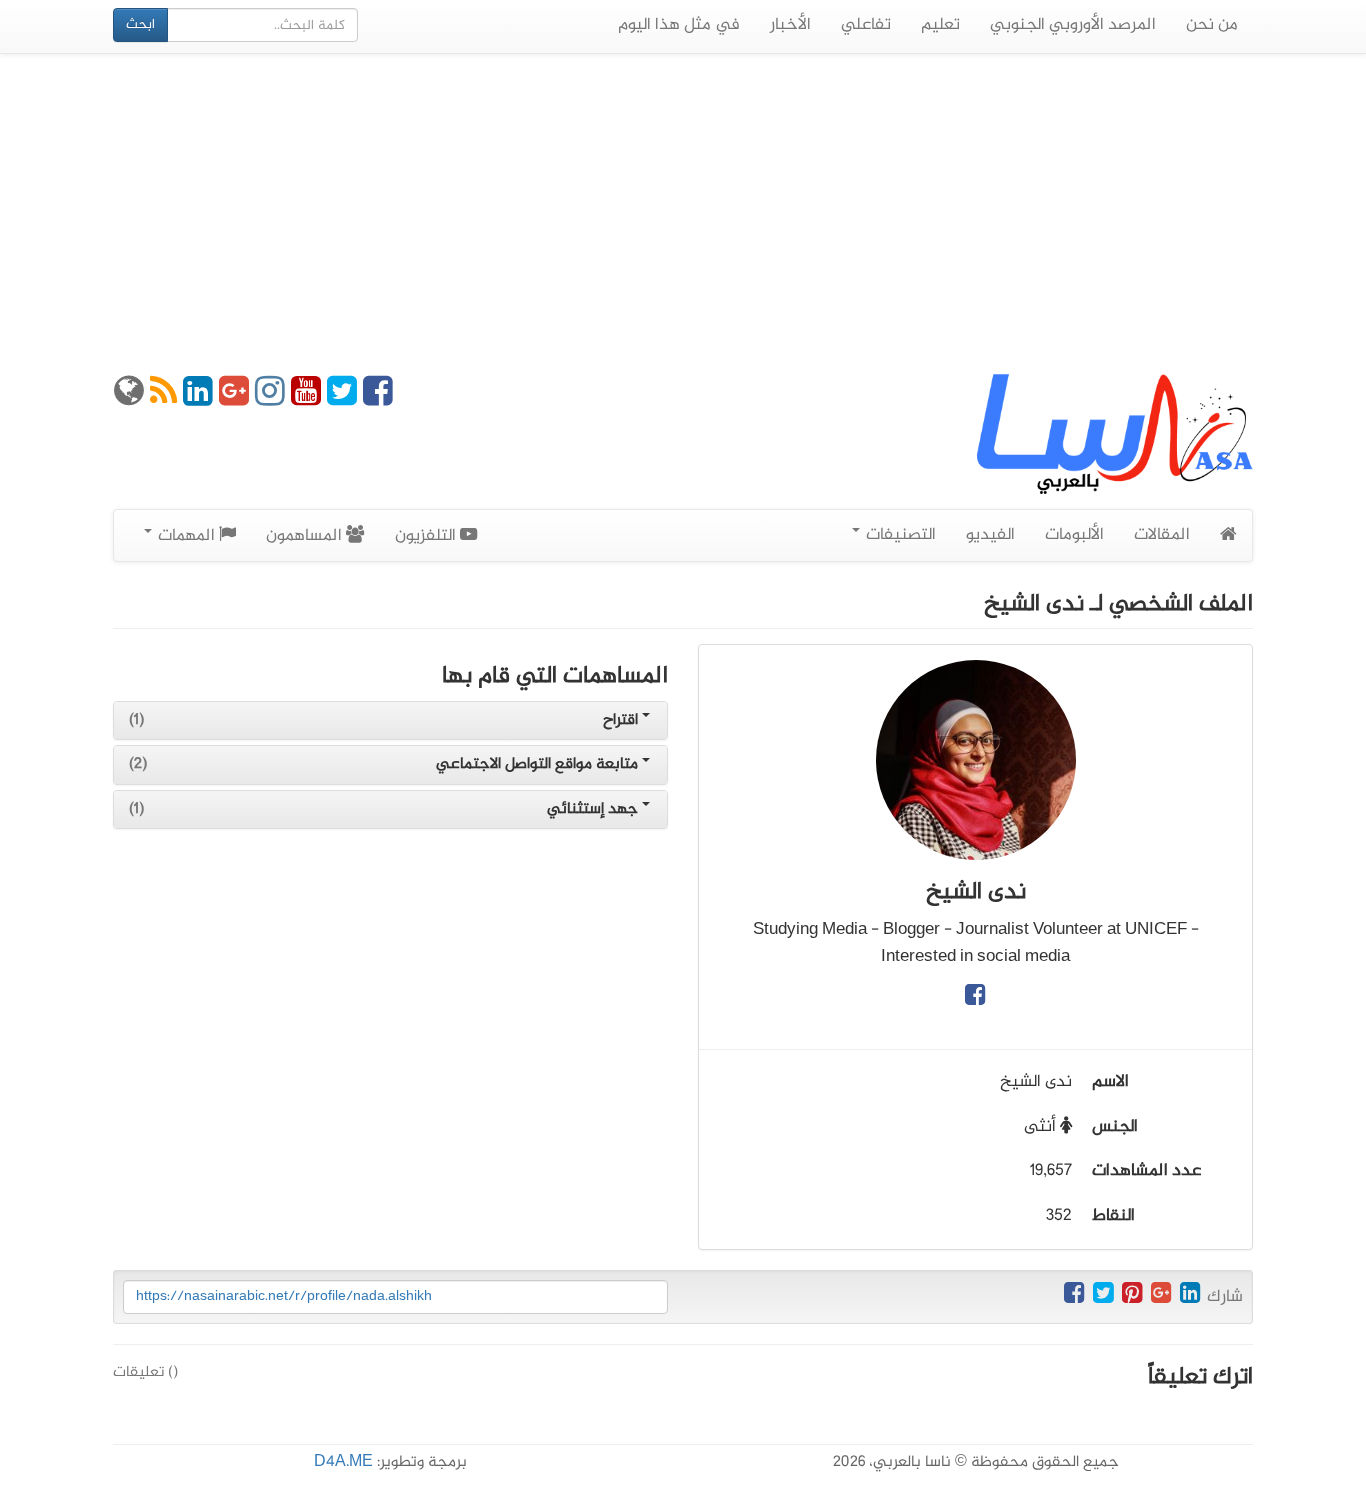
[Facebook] (378, 399)
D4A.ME (343, 1462)
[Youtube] (306, 399)
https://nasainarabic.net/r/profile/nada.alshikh (284, 1296)
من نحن (1212, 25)
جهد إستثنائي (594, 809)
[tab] (390, 721)
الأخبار (790, 25)
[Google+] (234, 399)
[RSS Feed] (163, 399)
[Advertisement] (683, 214)
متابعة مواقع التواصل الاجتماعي (539, 764)
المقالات (1162, 535)
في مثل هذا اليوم (679, 25)
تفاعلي (866, 25)
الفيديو (990, 535)
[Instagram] (270, 399)
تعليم (940, 25)
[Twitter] (342, 399)
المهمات (186, 536)
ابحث (140, 24)
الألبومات (1074, 535)
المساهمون (306, 536)
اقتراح (622, 720)
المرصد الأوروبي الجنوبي (1073, 25)
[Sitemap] (129, 399)
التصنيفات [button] (899, 535)
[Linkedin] (198, 399)
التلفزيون (427, 536)
